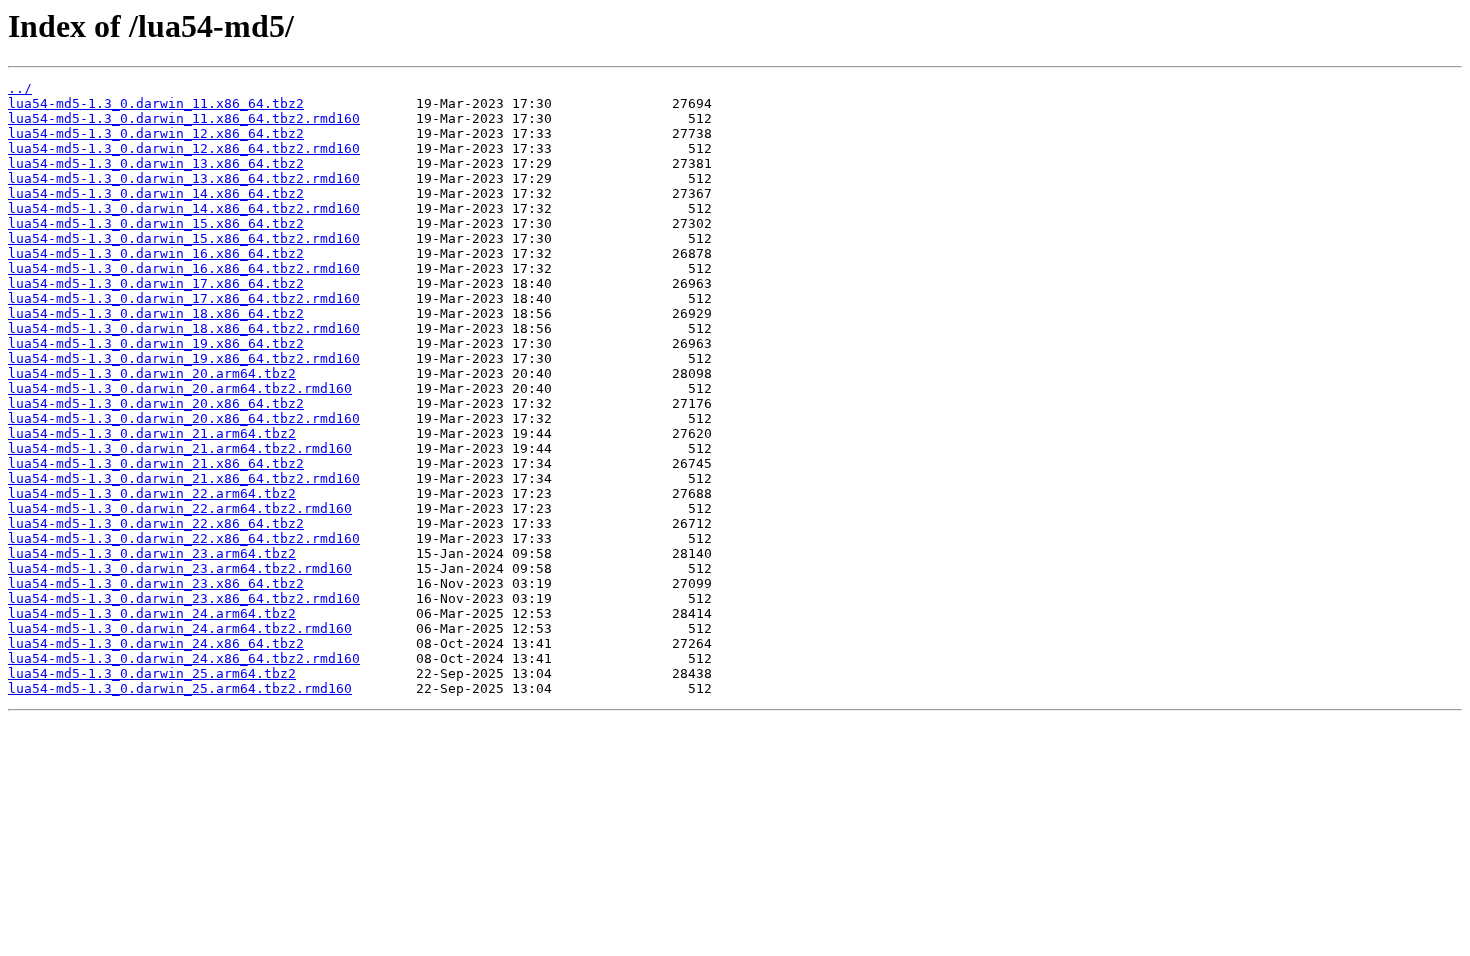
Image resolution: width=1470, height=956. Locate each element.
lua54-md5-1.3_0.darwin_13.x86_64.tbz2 (156, 163)
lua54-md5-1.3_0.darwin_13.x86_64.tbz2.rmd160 (184, 178)
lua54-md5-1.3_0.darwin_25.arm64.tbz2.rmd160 (180, 688)
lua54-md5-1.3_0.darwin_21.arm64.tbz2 (152, 433)
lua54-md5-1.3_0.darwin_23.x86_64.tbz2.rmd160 (184, 598)
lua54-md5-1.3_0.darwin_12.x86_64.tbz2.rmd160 (184, 148)
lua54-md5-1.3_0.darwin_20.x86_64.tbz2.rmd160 (184, 418)
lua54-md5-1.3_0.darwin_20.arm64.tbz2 (152, 373)
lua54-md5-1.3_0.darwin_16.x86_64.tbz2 (156, 253)
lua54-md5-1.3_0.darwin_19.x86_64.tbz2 (156, 343)
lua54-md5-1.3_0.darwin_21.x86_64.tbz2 (156, 463)
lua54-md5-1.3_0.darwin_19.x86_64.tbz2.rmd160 (184, 358)
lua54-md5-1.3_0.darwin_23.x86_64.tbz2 (156, 583)
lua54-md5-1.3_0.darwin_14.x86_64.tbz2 (156, 193)
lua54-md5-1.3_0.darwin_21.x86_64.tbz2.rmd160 (184, 478)
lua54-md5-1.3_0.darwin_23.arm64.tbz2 (152, 553)
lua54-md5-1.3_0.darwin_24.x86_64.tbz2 (156, 643)
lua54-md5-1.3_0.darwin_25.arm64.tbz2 (152, 673)
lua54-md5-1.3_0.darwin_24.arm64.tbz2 (152, 613)
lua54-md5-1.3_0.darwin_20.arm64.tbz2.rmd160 (180, 388)
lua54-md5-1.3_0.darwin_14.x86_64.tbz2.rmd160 (184, 208)
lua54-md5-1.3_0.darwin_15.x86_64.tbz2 (156, 223)
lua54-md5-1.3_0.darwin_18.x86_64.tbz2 (156, 313)
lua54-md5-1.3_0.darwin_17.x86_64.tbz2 (156, 283)
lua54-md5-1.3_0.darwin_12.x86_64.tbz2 (156, 133)
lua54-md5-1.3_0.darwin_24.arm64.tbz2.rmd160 (180, 628)
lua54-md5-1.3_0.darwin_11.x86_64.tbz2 (156, 103)
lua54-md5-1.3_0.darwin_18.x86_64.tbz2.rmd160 (184, 328)
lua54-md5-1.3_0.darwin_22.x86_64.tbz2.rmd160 (184, 538)
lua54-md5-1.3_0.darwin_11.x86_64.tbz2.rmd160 (184, 118)
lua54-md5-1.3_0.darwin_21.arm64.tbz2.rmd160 (180, 448)
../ (20, 88)
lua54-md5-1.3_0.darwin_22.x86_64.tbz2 (156, 523)
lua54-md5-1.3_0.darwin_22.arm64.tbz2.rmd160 (180, 508)
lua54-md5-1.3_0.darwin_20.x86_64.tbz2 (156, 403)
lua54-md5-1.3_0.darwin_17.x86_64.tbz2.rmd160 (184, 298)
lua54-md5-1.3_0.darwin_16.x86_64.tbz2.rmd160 (184, 268)
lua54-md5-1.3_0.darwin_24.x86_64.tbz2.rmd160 (184, 658)
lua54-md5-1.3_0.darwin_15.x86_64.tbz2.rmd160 (184, 238)
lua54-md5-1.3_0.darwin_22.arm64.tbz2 (152, 493)
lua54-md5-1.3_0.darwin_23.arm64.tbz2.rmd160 (180, 568)
